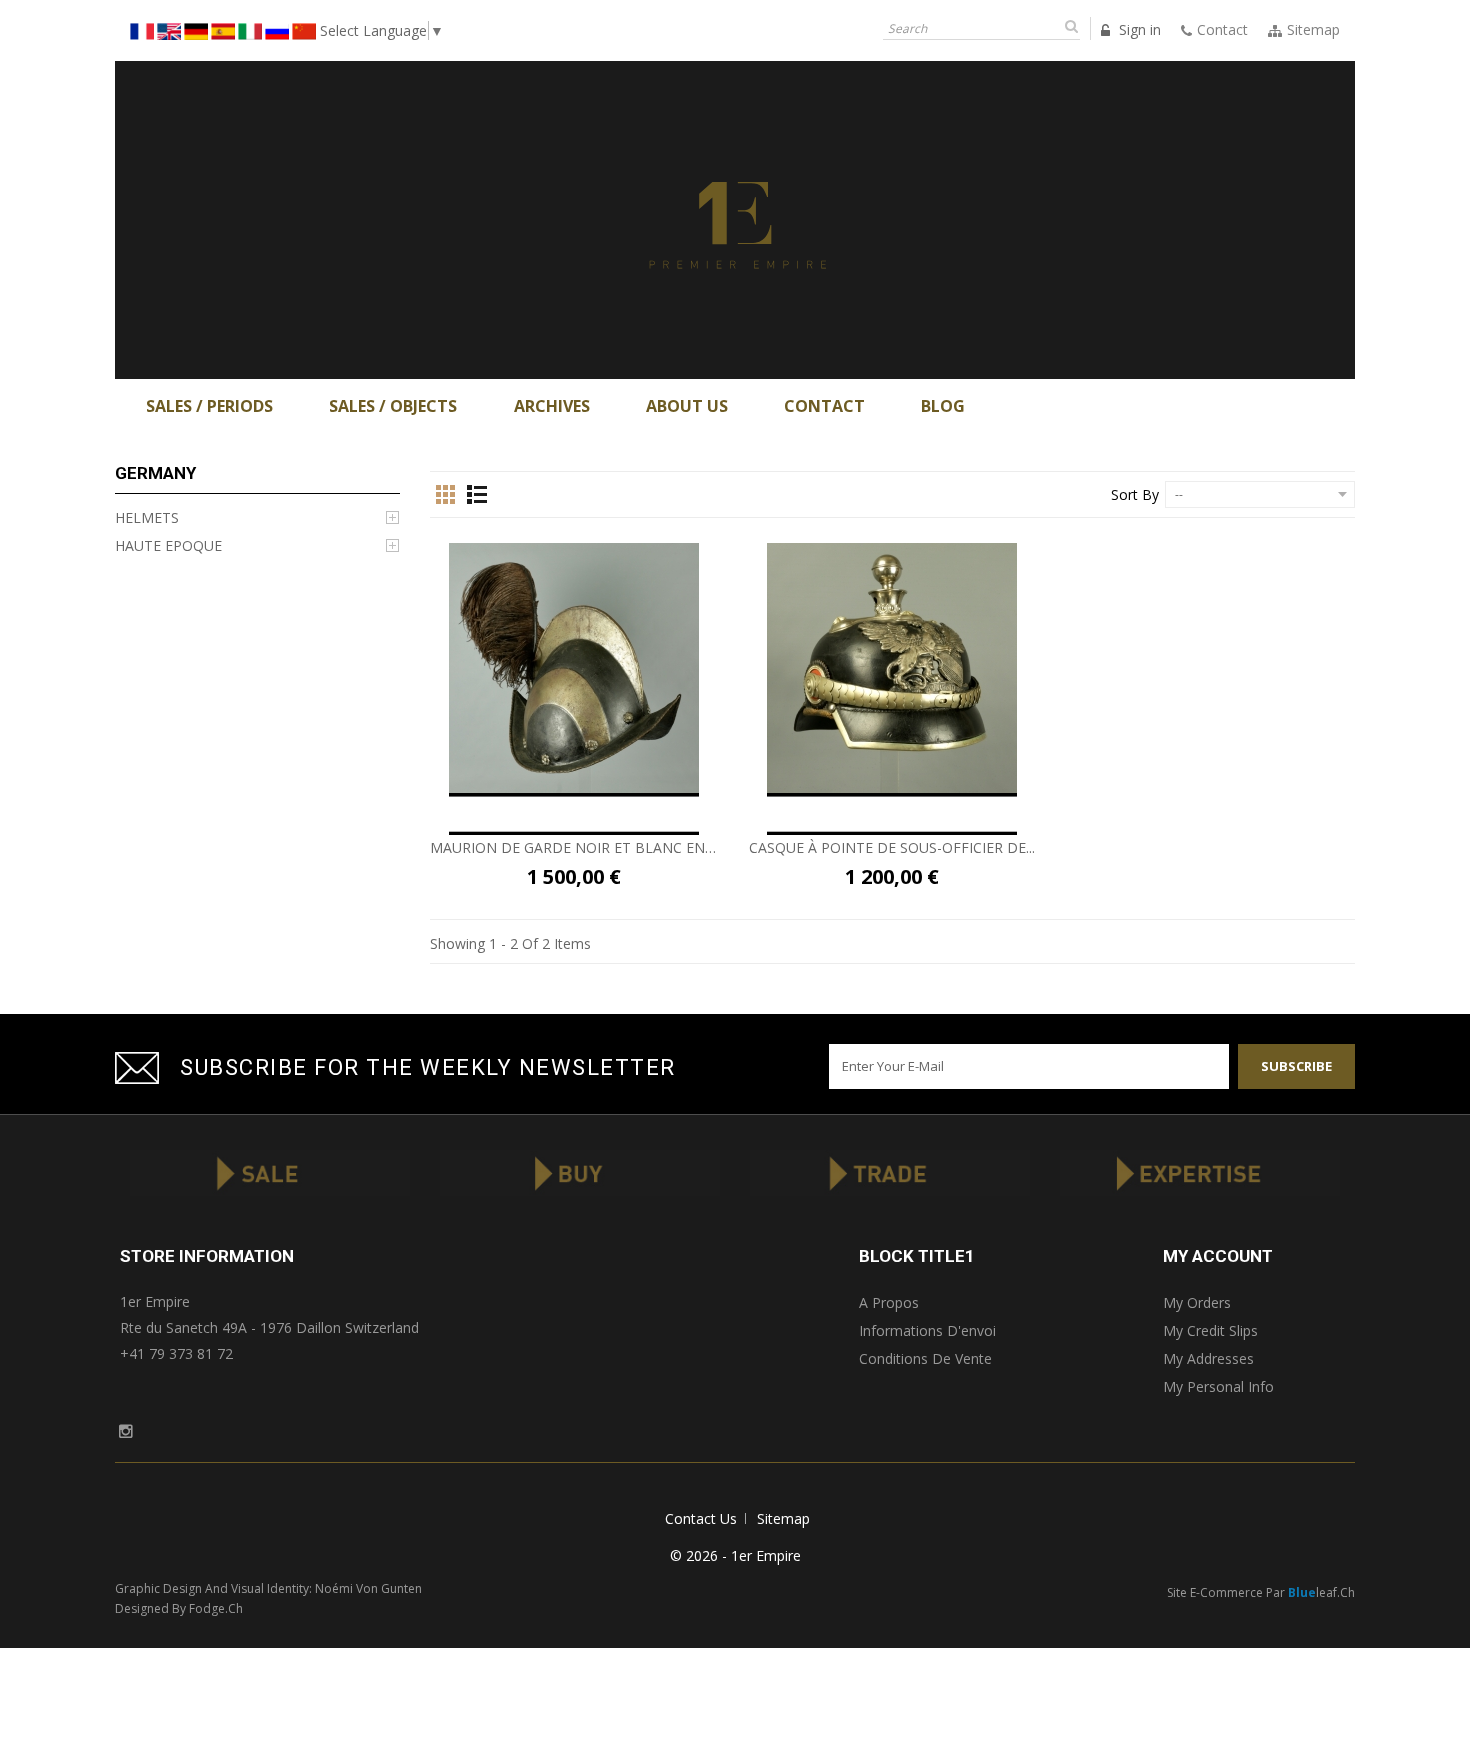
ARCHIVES (552, 406)
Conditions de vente (925, 1358)
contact (1222, 29)
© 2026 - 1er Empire (735, 1555)
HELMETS (147, 517)
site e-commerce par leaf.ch (1261, 1592)
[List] (477, 495)
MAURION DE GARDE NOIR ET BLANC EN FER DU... (574, 847)
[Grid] (446, 495)
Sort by (1135, 494)
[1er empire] (735, 218)
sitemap (1313, 29)
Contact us (701, 1518)
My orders (1197, 1302)
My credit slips (1210, 1330)
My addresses (1208, 1358)
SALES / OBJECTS (393, 406)
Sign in (1138, 29)
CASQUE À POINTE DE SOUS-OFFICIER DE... (892, 847)
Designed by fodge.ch (179, 1608)
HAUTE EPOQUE (168, 545)
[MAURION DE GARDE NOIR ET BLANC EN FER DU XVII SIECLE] (574, 668)
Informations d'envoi (927, 1330)
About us (687, 406)
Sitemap (783, 1518)
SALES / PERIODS (209, 406)
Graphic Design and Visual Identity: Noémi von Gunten (268, 1588)
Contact (824, 406)
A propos (889, 1302)
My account (1218, 1256)
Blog (943, 406)
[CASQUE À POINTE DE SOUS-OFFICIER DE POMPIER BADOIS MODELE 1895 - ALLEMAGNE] (892, 668)
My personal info (1218, 1386)
